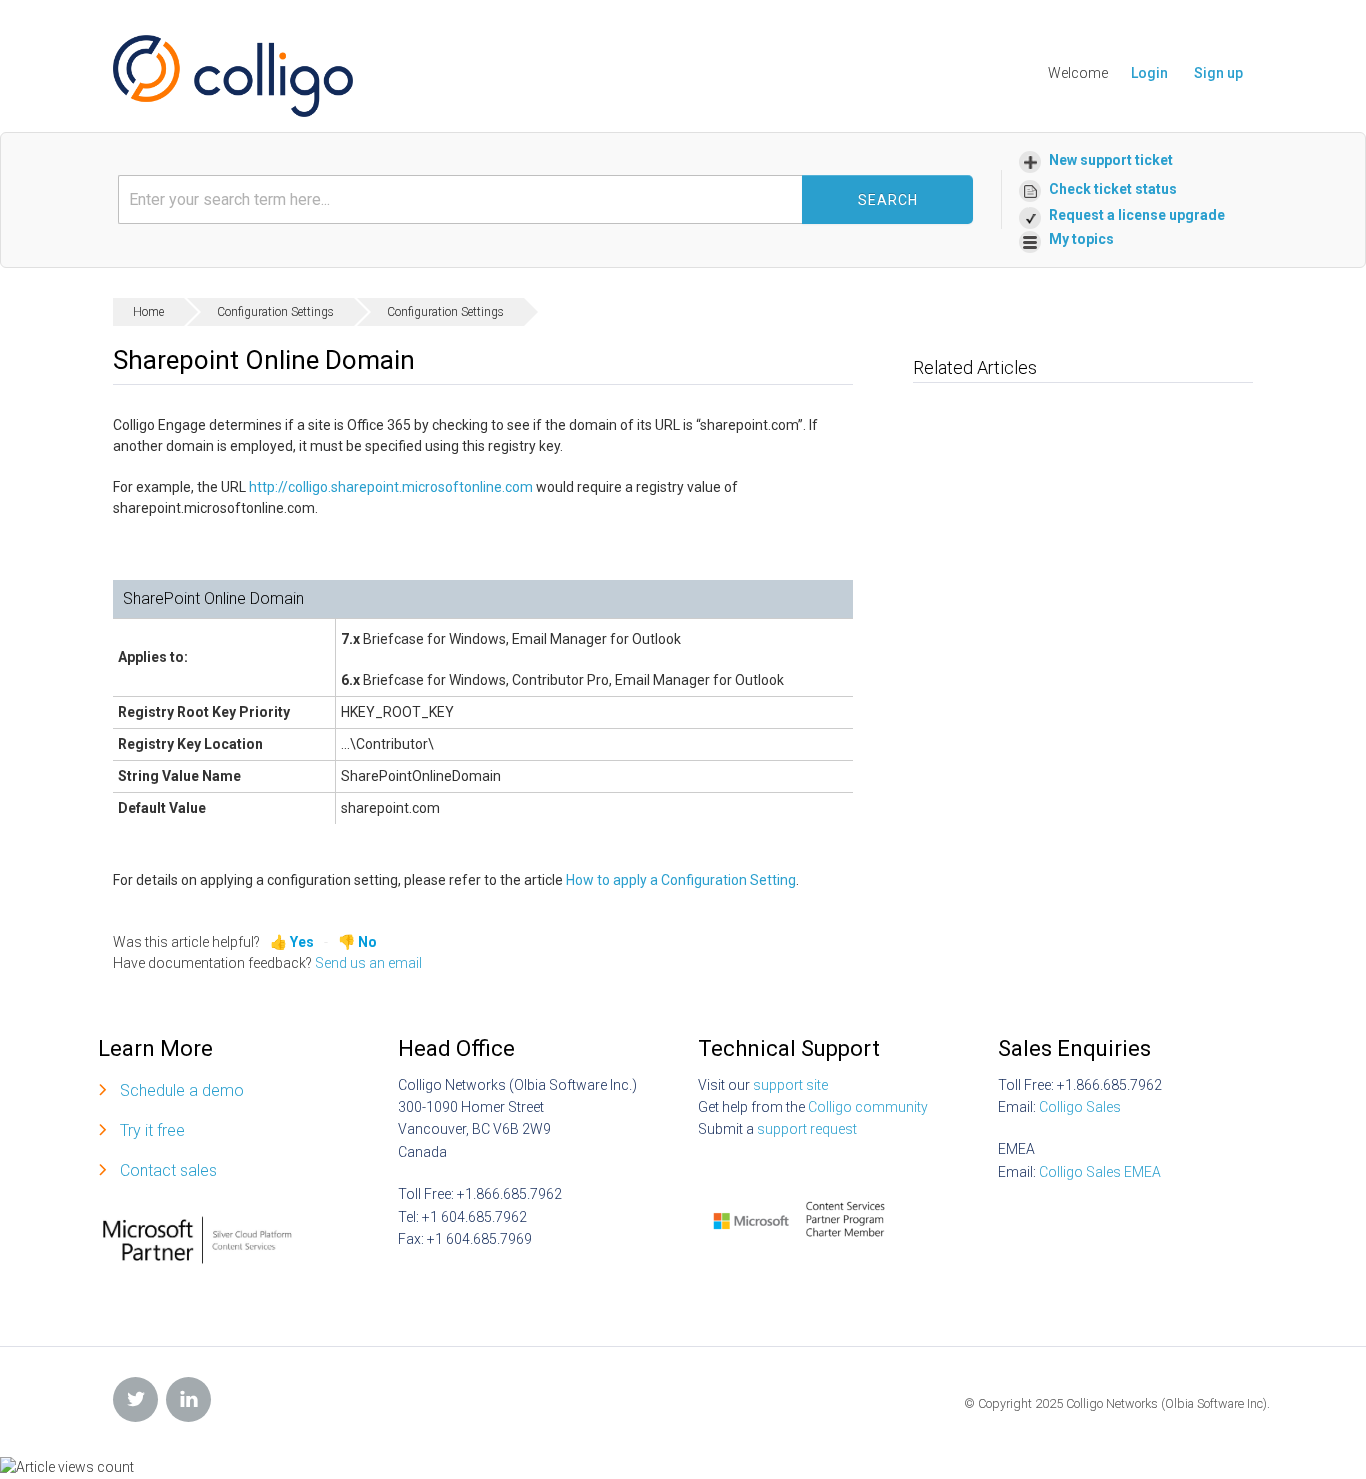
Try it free (152, 1130)
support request (807, 1129)
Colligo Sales (1080, 1107)
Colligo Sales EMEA (1100, 1172)
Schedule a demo (182, 1090)
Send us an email (368, 963)
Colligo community (868, 1107)
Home (148, 312)
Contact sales (168, 1170)
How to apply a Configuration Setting (681, 880)
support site (790, 1085)
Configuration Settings (275, 312)
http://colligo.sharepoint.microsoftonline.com (391, 487)
